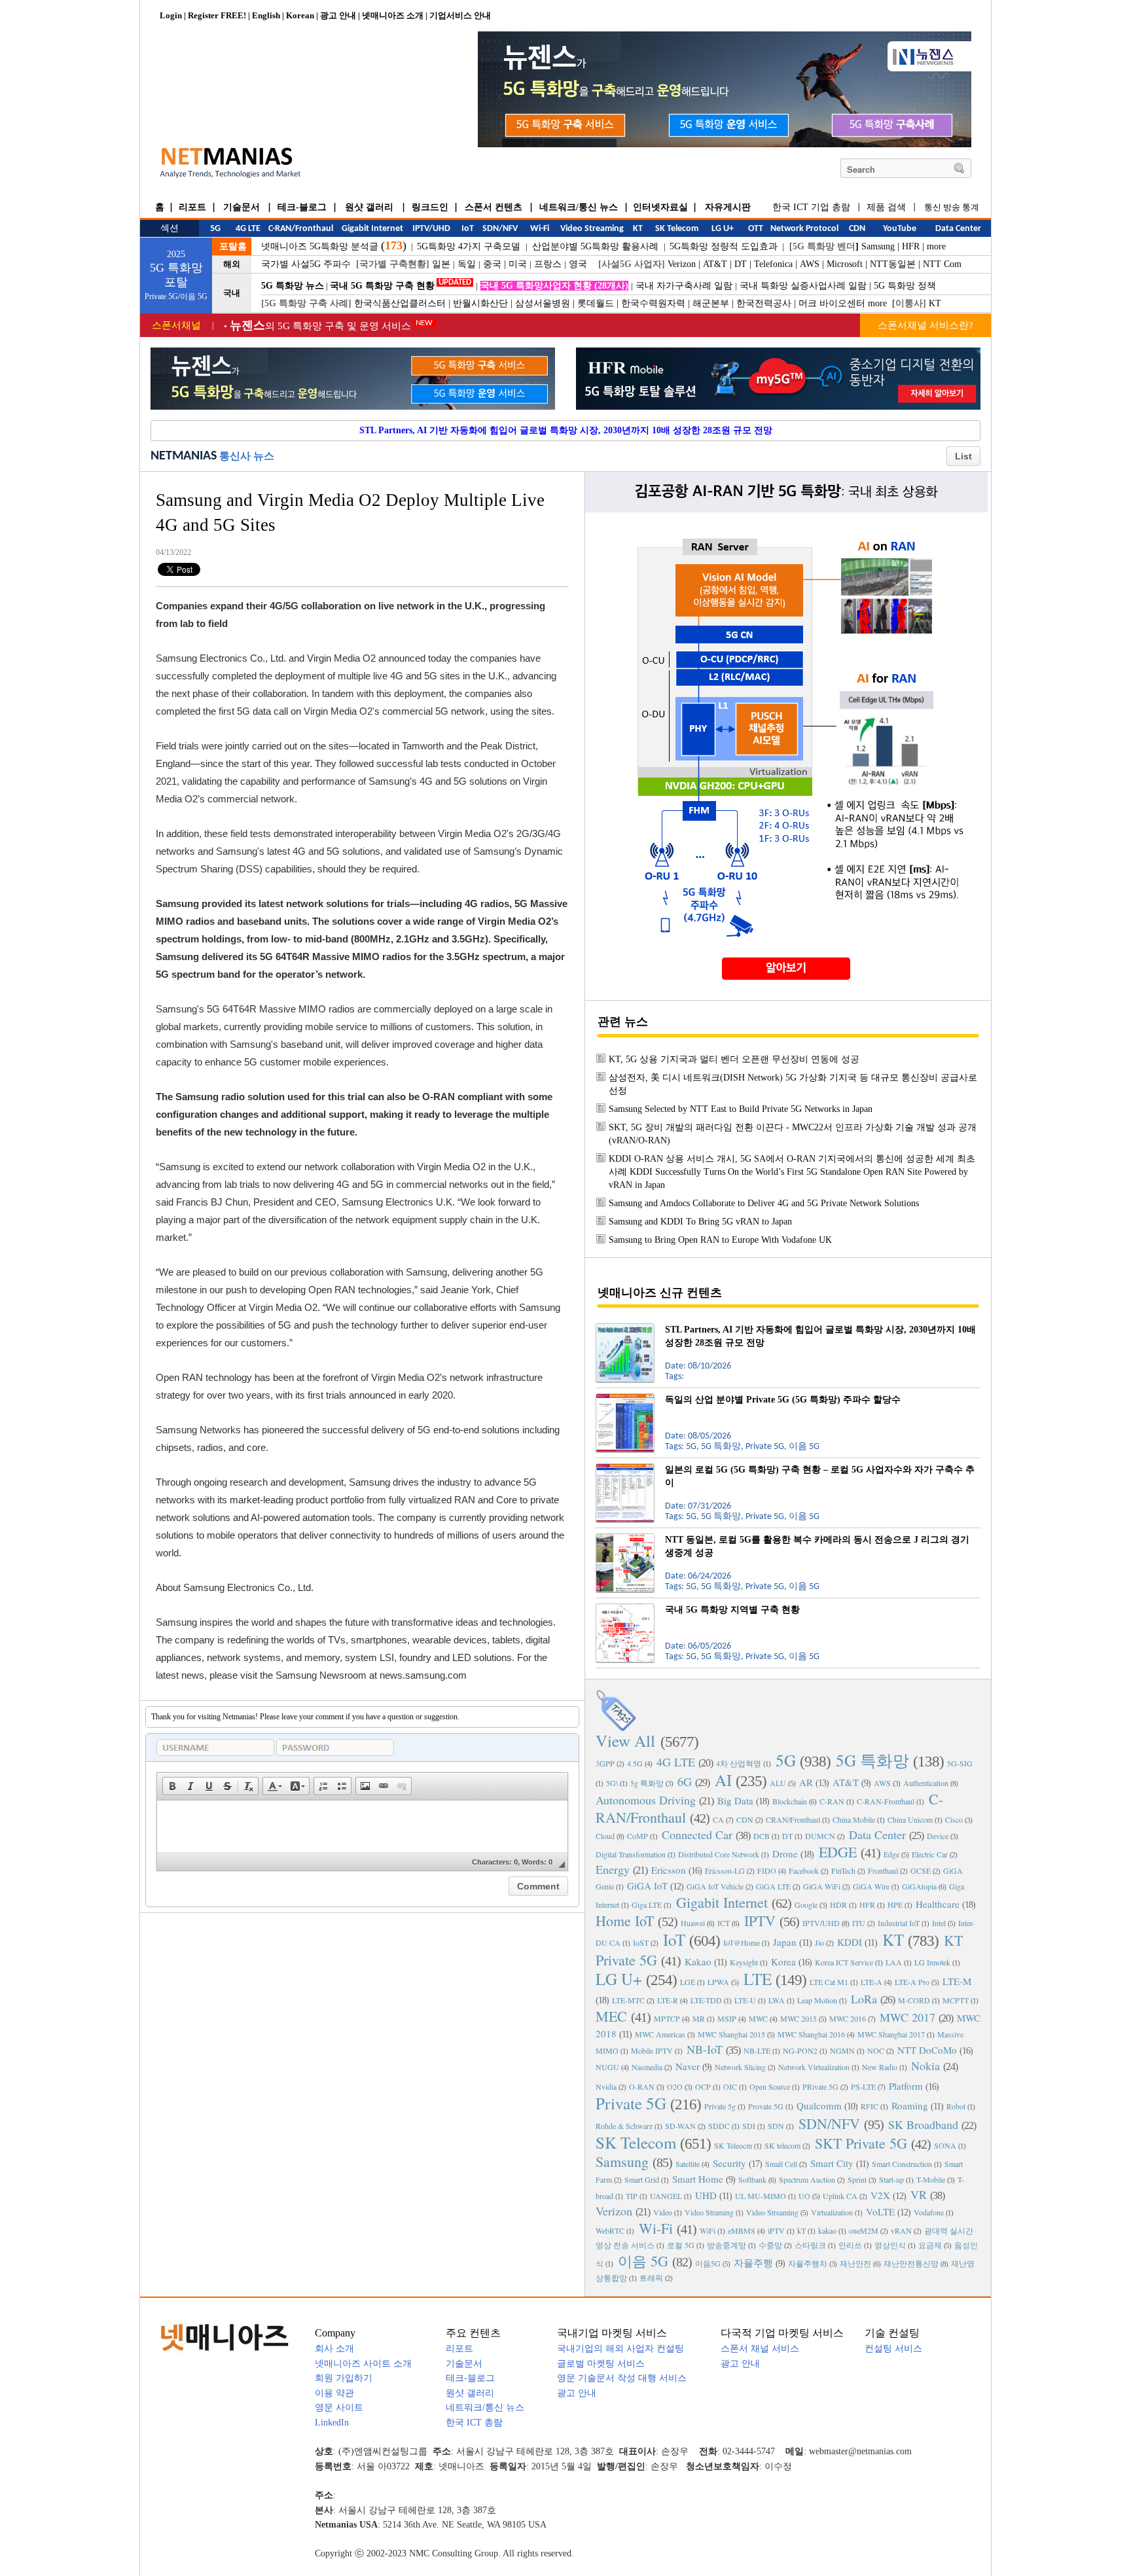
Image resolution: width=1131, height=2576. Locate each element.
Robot (956, 2106)
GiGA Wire (871, 1886)
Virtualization (832, 2212)
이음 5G (643, 2261)
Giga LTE (647, 1905)
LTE (758, 1979)
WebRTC (610, 2230)
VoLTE (880, 2211)
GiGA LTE (773, 1886)
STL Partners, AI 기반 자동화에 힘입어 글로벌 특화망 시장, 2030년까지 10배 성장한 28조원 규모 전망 (566, 430)
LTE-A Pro (912, 1982)
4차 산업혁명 (739, 1763)
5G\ (612, 1783)
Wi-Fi (656, 2228)
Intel (939, 1923)
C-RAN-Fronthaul (886, 1801)
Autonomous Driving (646, 1800)
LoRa (864, 1999)
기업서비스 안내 (460, 15)
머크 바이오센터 (832, 303)
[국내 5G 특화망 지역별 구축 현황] (625, 1609)
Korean (300, 15)
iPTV (776, 2230)
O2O (675, 2086)
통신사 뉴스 (247, 456)
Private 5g (720, 2106)
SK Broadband (923, 2124)
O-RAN (642, 2086)
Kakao (698, 1961)
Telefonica (773, 264)
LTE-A (871, 1982)
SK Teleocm (733, 2145)
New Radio (880, 2067)
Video (663, 2212)
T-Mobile (931, 2179)
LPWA (718, 1982)
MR (699, 2018)
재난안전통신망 (911, 2263)
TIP (632, 2196)
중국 (492, 264)
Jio (819, 1942)
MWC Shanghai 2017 (891, 2034)
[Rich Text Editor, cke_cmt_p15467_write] (362, 1827)
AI (723, 1780)
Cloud (605, 1836)
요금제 (930, 2245)
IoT (674, 1940)
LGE (688, 1982)
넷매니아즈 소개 (393, 15)
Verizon (682, 264)
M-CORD (914, 2000)
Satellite (688, 2164)
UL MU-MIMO (761, 2196)
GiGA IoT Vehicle (715, 1886)
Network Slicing (740, 2067)
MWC (758, 2018)
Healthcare (938, 1904)
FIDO (767, 1870)
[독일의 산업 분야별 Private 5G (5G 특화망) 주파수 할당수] (625, 1399)
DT (741, 264)
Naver (688, 2066)
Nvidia (606, 2086)
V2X (880, 2195)
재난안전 (855, 2263)
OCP (703, 2086)
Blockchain (790, 1801)
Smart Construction (902, 2164)
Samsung (878, 246)
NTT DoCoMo (927, 2050)
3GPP (605, 1763)
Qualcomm (819, 2105)
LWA (777, 2000)
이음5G (708, 2263)
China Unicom (910, 1819)
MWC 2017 (907, 2017)
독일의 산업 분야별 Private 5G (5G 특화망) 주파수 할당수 (783, 1400)
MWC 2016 (848, 2018)
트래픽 (651, 2278)
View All (625, 1741)
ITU (859, 1923)
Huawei (693, 1923)
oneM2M (864, 2230)
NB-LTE (757, 2050)
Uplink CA (840, 2196)
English (266, 15)
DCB (762, 1836)
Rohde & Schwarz (624, 2126)
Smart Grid (642, 2179)
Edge (891, 1854)
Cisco (954, 1819)
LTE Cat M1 (829, 1982)
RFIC (870, 2106)
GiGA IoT (647, 1886)
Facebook (804, 1870)
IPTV (760, 1921)
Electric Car (930, 1854)
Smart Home (698, 2179)
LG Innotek (932, 1962)
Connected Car (697, 1834)
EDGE (838, 1852)
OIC (730, 2086)
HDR (838, 1905)
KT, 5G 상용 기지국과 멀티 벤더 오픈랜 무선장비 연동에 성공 (734, 1059)
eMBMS (742, 2230)
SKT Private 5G (861, 2143)
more (936, 246)
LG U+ (619, 1979)
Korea (783, 1961)
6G (685, 1781)
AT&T (715, 264)
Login (171, 15)
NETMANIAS (184, 456)
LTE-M (957, 1981)
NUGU (607, 2067)
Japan (785, 1942)
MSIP (727, 2018)
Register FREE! (217, 15)
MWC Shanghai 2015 (731, 2034)
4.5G (635, 1763)
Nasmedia (647, 2067)
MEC (611, 2016)
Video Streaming (772, 2212)
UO (804, 2196)
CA (718, 1819)
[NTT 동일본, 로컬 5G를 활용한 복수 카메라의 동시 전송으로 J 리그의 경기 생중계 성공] (625, 1539)
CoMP (637, 1836)
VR (919, 2194)
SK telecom (782, 2145)
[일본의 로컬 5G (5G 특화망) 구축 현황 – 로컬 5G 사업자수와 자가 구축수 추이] (625, 1469)
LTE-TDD (706, 2000)
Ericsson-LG (725, 1870)
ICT (724, 1923)
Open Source (770, 2086)
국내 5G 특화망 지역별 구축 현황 (732, 1610)
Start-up (891, 2179)
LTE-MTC (628, 2000)
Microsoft (845, 264)
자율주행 (753, 2263)
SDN (776, 2126)
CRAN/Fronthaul (793, 1819)
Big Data (735, 1800)
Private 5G (631, 2103)
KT (935, 303)
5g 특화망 (647, 1783)
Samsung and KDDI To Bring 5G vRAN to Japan (700, 1222)
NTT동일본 (893, 264)
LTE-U (745, 2000)
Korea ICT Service (844, 1962)
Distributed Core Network (719, 1854)
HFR (911, 246)
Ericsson (669, 1870)
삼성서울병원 (543, 303)
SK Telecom (636, 2142)
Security (729, 2163)
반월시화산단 (480, 303)
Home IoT (625, 1921)
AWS (810, 264)
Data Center (877, 1834)
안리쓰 (850, 2245)
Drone (785, 1853)
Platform (906, 2086)
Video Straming (709, 2212)
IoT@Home (742, 1942)
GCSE (921, 1870)
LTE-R (668, 2000)
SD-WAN (680, 2126)
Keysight (744, 1962)
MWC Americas (660, 2034)
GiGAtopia (919, 1886)
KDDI (850, 1942)
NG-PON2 (800, 2050)
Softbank (752, 2179)
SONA (945, 2145)
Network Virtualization (814, 2067)
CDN (745, 1819)
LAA (894, 1962)
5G (786, 1760)
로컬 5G (681, 2245)
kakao (827, 2230)
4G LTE (676, 1762)
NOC (876, 2050)
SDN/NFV (829, 2123)
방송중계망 (727, 2245)
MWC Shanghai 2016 (811, 2034)
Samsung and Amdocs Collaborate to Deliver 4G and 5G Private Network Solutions (764, 1203)
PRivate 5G (820, 2086)
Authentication (926, 1783)
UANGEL (666, 2196)
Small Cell (781, 2164)
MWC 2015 (799, 2018)
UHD (706, 2195)
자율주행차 (808, 2263)
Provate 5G (766, 2106)
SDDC (719, 2126)
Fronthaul (883, 1870)
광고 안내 (338, 15)
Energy (613, 1869)
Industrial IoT (899, 1923)
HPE (895, 1905)
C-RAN (832, 1801)
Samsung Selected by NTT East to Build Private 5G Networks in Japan (741, 1109)
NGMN (842, 2050)
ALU (778, 1783)
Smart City (832, 2163)
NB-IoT (705, 2049)
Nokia (925, 2066)
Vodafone (929, 2212)
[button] (172, 1786)
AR (806, 1782)
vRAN (901, 2230)
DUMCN (820, 1836)
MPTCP (667, 2018)
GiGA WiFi (822, 1886)
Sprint (857, 2179)
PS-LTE (863, 2086)
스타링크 (810, 2245)
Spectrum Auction (807, 2179)
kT (801, 2230)
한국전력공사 (764, 303)
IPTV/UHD (821, 1923)
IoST (641, 1942)
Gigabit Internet (722, 1902)
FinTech (843, 1870)
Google (806, 1905)
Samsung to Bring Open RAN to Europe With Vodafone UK (720, 1240)
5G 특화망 (872, 1760)
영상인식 (890, 2245)
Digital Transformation (631, 1854)
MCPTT (956, 2000)
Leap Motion (817, 2000)
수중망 (770, 2245)
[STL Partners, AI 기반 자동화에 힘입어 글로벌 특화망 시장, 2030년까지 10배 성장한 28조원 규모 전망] (625, 1329)
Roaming (910, 2105)
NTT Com (942, 264)
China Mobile (854, 1819)
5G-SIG (960, 1763)
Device (938, 1836)
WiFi (708, 2230)
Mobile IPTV (652, 2050)
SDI (749, 2126)
